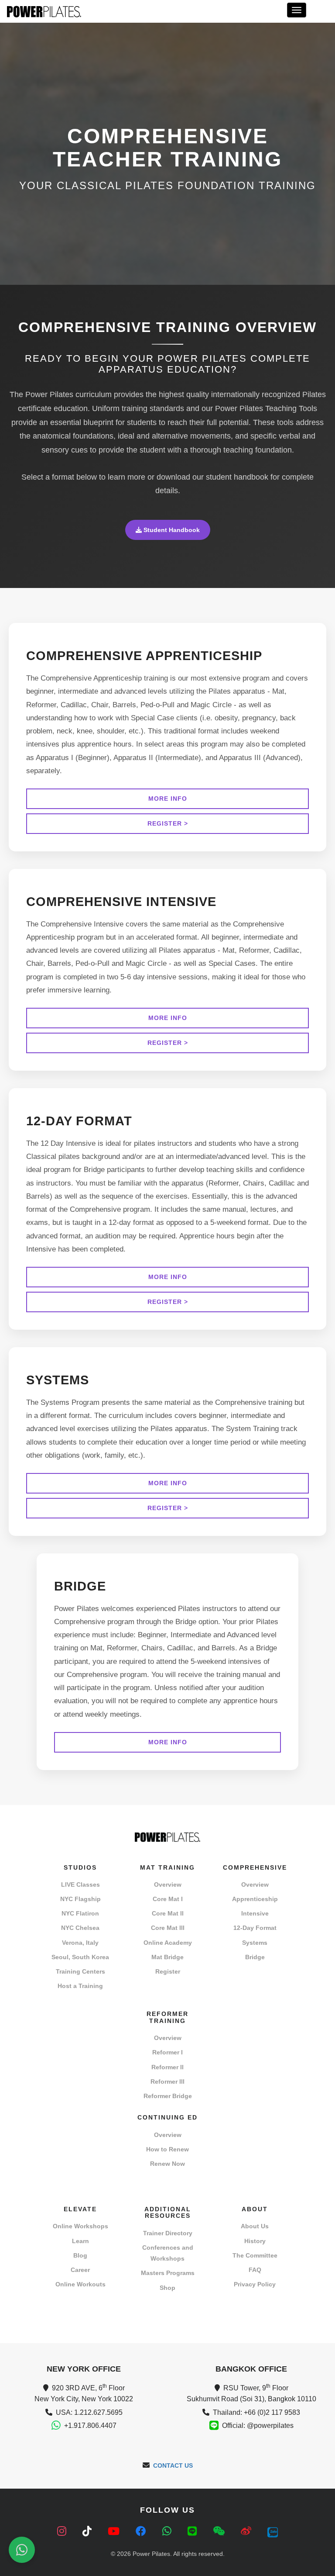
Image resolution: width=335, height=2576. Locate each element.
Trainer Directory (168, 2233)
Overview (168, 1884)
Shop (167, 2288)
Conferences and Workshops (168, 2253)
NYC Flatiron (80, 1913)
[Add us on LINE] (194, 2531)
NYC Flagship (80, 1899)
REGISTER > (168, 823)
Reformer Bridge (168, 2096)
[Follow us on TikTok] (89, 2531)
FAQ (255, 2270)
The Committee (255, 2255)
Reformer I (167, 2052)
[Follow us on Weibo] (248, 2531)
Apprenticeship (255, 1899)
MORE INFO (168, 799)
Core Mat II (168, 1913)
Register (168, 1971)
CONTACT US (173, 2465)
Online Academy (168, 1943)
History (255, 2241)
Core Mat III (168, 1928)
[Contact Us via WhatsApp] (22, 2550)
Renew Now (167, 2164)
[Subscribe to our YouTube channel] (115, 2531)
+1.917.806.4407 (90, 2426)
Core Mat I (168, 1899)
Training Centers (80, 1971)
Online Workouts (80, 2284)
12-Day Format (255, 1928)
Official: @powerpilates (258, 2426)
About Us (255, 2226)
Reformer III (167, 2082)
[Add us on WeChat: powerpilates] (220, 2531)
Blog (80, 2255)
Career (80, 2270)
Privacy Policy (255, 2284)
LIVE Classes (80, 1884)
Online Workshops (80, 2226)
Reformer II (167, 2067)
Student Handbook (171, 530)
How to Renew (167, 2149)
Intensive (255, 1913)
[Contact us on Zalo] (273, 2531)
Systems (255, 1943)
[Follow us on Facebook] (142, 2531)
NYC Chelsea (80, 1928)
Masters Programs (168, 2273)
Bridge (255, 1957)
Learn (80, 2241)
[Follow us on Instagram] (63, 2531)
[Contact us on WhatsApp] (168, 2531)
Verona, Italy (80, 1943)
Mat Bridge (167, 1957)
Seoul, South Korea (80, 1957)
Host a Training (80, 1986)
